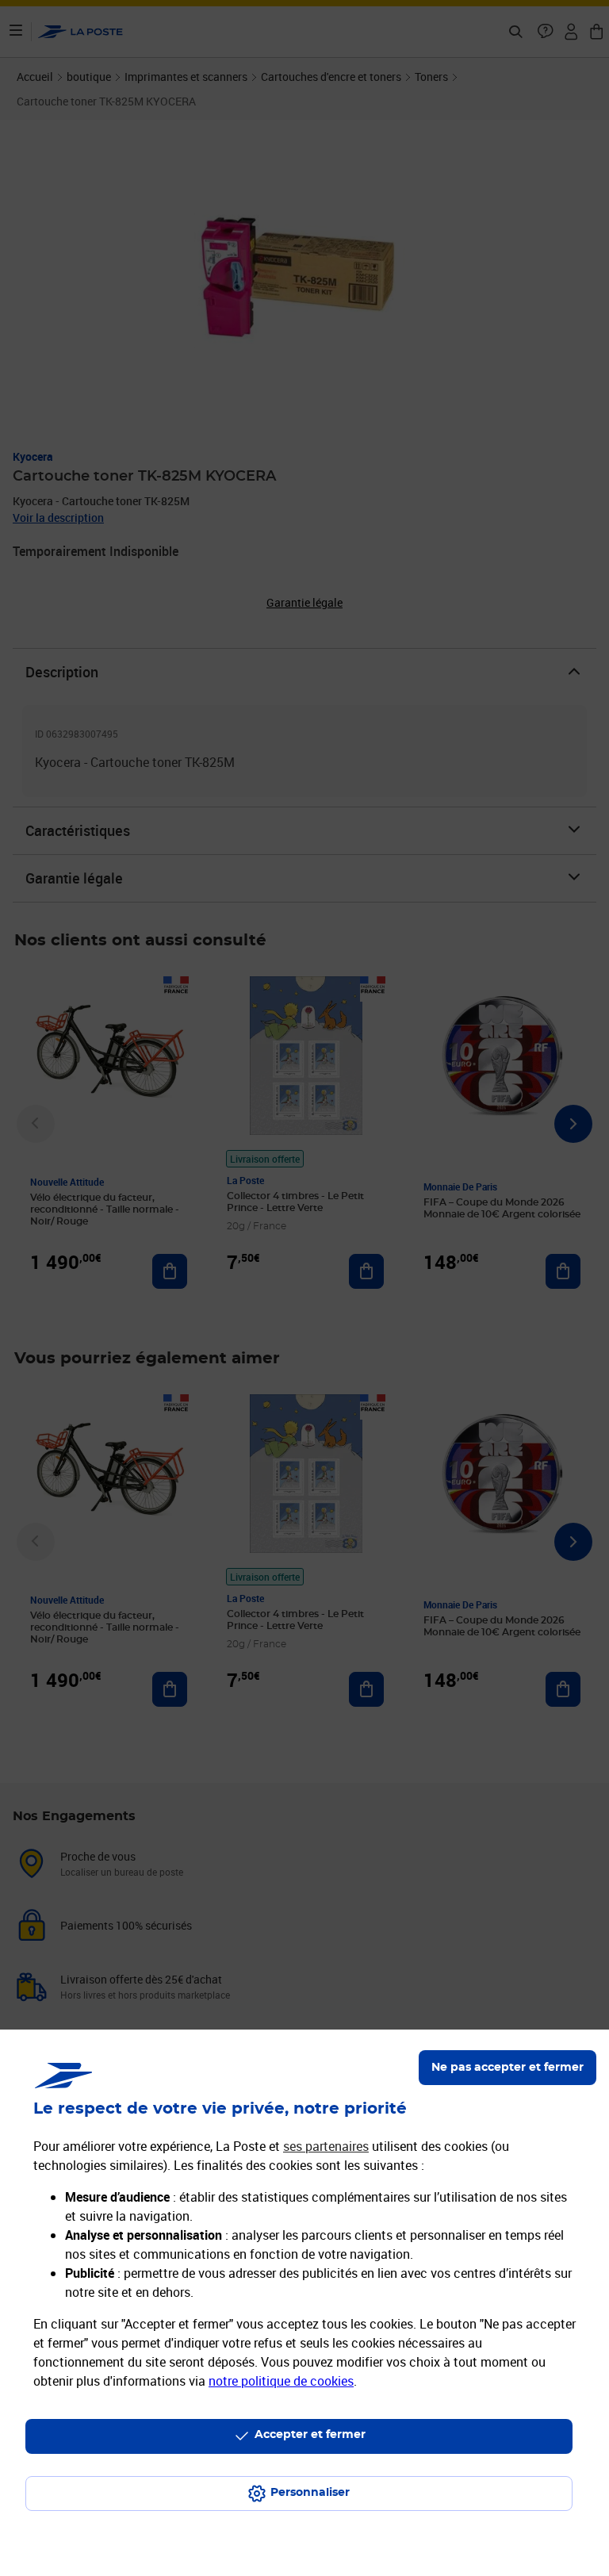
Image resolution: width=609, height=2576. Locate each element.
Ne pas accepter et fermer (507, 2068)
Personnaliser (310, 2493)
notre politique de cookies (281, 2381)
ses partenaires (326, 2146)
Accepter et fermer (310, 2435)
